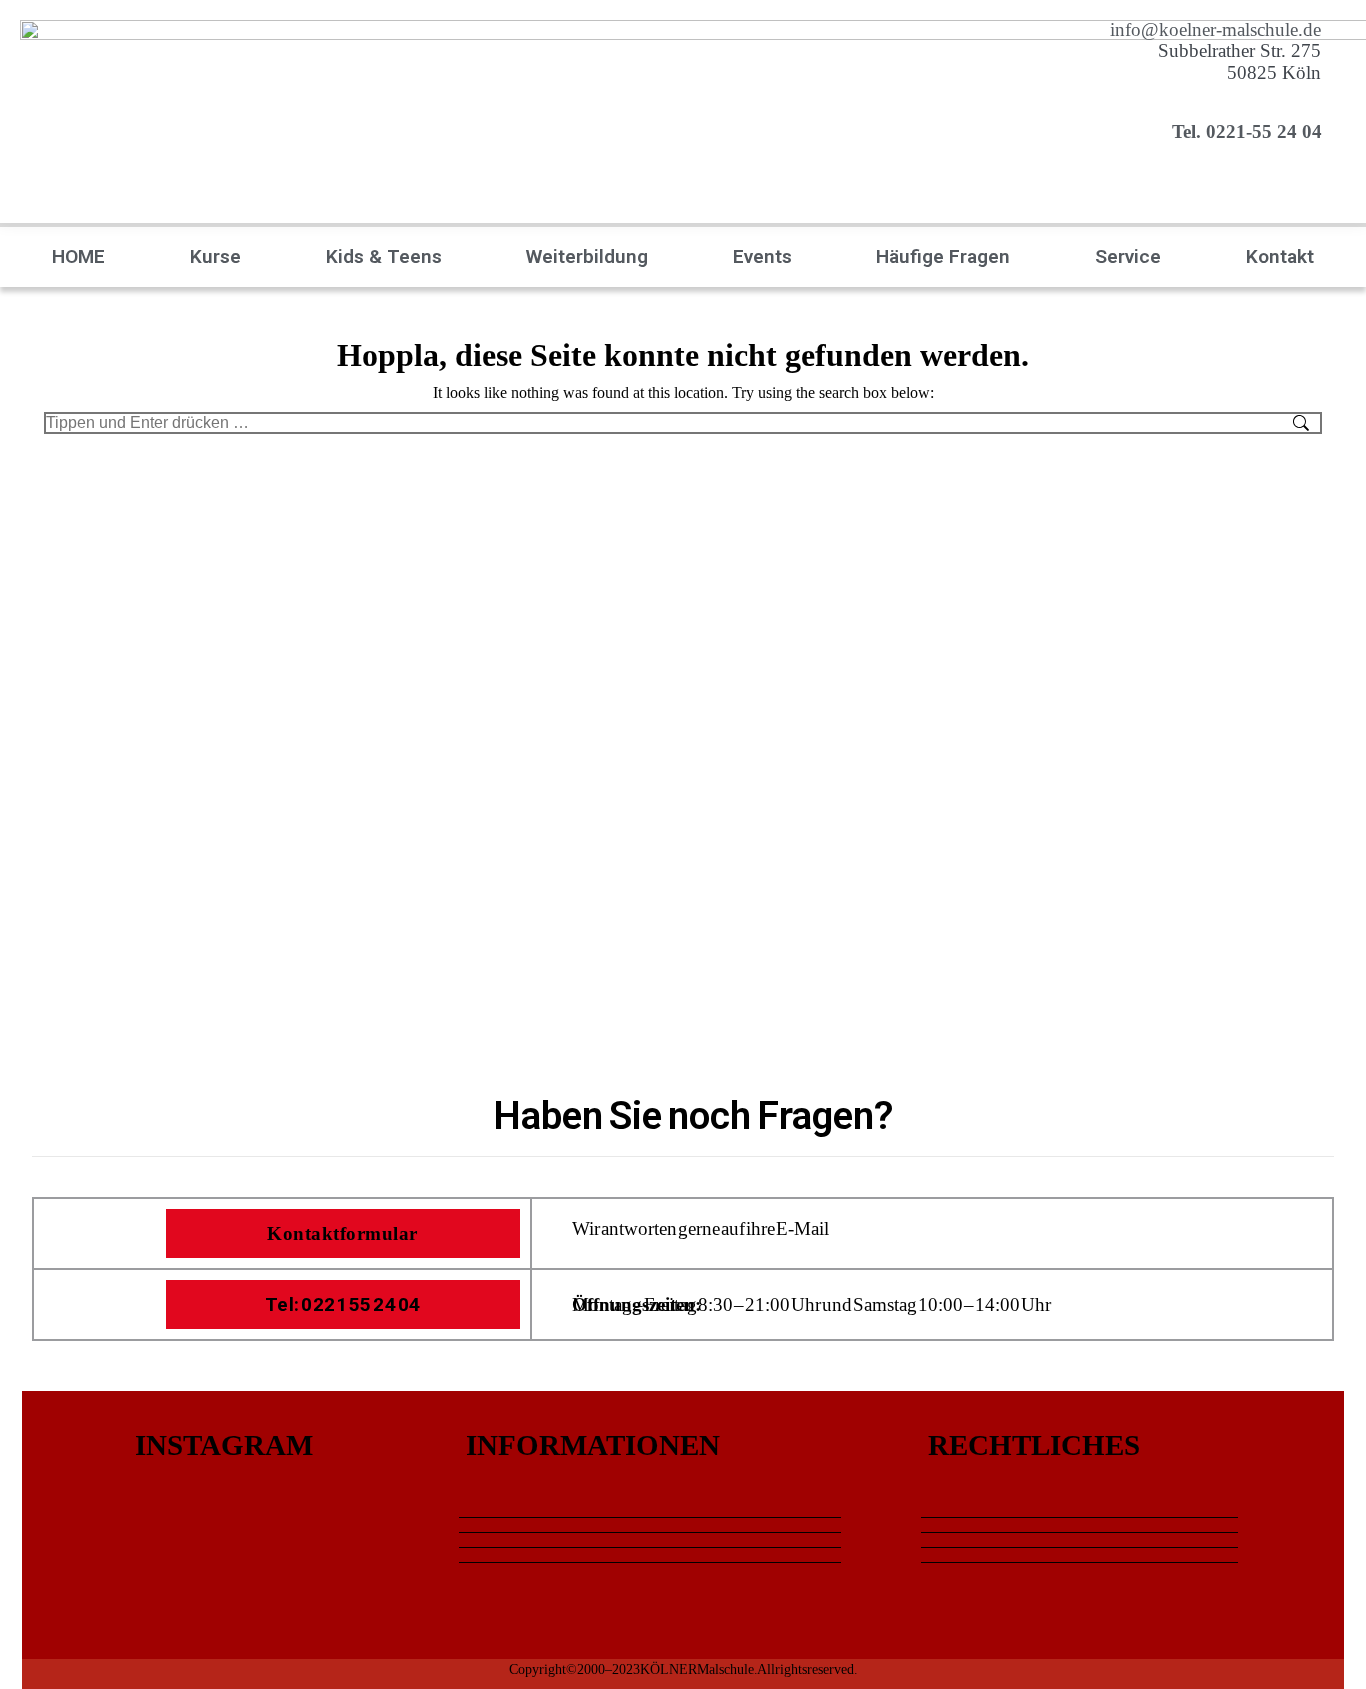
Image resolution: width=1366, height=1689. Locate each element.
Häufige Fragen (943, 256)
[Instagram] (1318, 1571)
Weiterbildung (587, 256)
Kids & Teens (384, 256)
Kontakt (1280, 256)
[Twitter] (1318, 1459)
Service (1128, 256)
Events (762, 256)
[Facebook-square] (1318, 1515)
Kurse (215, 256)
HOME (78, 256)
